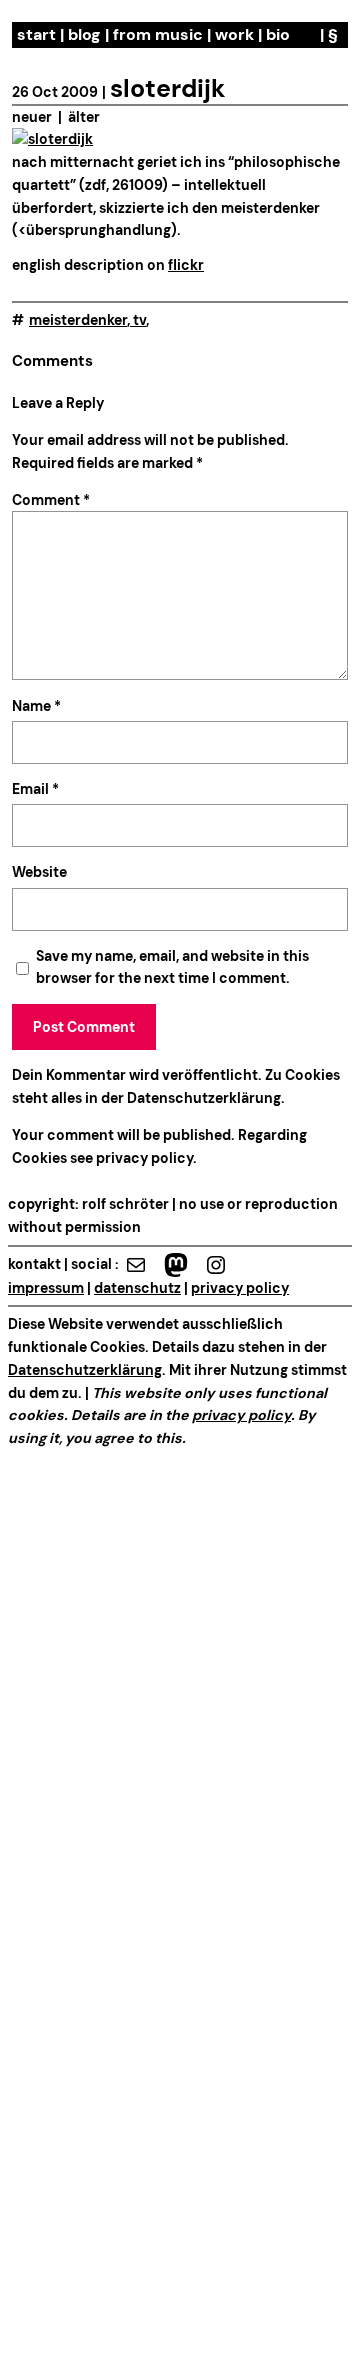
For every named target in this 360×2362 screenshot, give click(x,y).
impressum (46, 1288)
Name (36, 706)
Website (39, 872)
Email (35, 789)
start (36, 34)
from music (158, 34)
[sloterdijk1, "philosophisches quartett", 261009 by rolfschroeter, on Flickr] (52, 139)
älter (84, 117)
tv (139, 320)
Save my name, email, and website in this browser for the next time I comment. (172, 967)
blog (84, 34)
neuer (32, 117)
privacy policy (143, 1158)
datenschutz (137, 1288)
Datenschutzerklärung (204, 1098)
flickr (186, 265)
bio (278, 34)
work (234, 34)
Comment (51, 500)
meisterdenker (78, 320)
